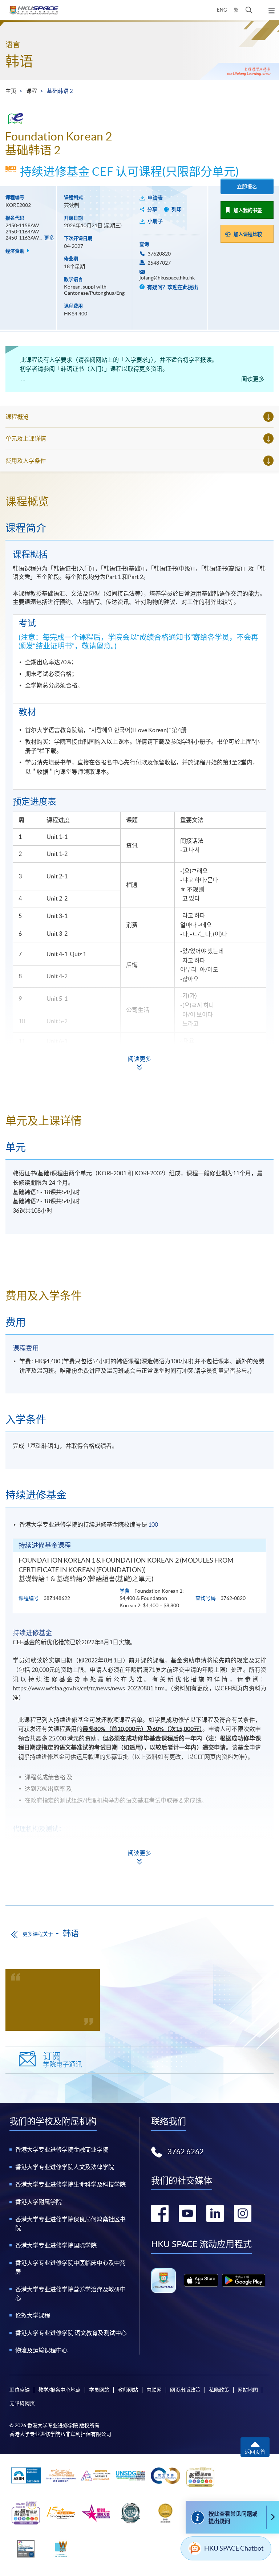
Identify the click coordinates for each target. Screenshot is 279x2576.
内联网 (154, 2390)
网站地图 (248, 2390)
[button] (249, 10)
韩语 (19, 61)
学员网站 (99, 2390)
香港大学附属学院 (39, 2202)
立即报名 (247, 187)
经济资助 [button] (15, 251)
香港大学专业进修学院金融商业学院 (62, 2150)
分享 (152, 209)
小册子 (155, 221)
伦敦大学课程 (33, 2315)
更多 (49, 238)
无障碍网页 (22, 2403)
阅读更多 (253, 379)
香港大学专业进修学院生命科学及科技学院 (70, 2184)
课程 (32, 91)
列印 (177, 209)
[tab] (139, 501)
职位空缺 (20, 2390)
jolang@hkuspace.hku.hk (167, 278)
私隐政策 (219, 2390)
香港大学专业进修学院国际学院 (56, 2245)
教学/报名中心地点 (59, 2390)
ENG (222, 10)
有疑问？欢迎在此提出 (172, 287)
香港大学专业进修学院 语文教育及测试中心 (71, 2333)
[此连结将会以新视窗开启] (201, 2280)
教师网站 (128, 2390)
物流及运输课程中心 (41, 2350)
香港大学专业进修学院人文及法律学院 (65, 2167)
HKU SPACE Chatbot (234, 2548)
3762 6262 (186, 2152)
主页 (11, 91)
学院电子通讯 (62, 2060)
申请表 (155, 198)
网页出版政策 (185, 2390)
